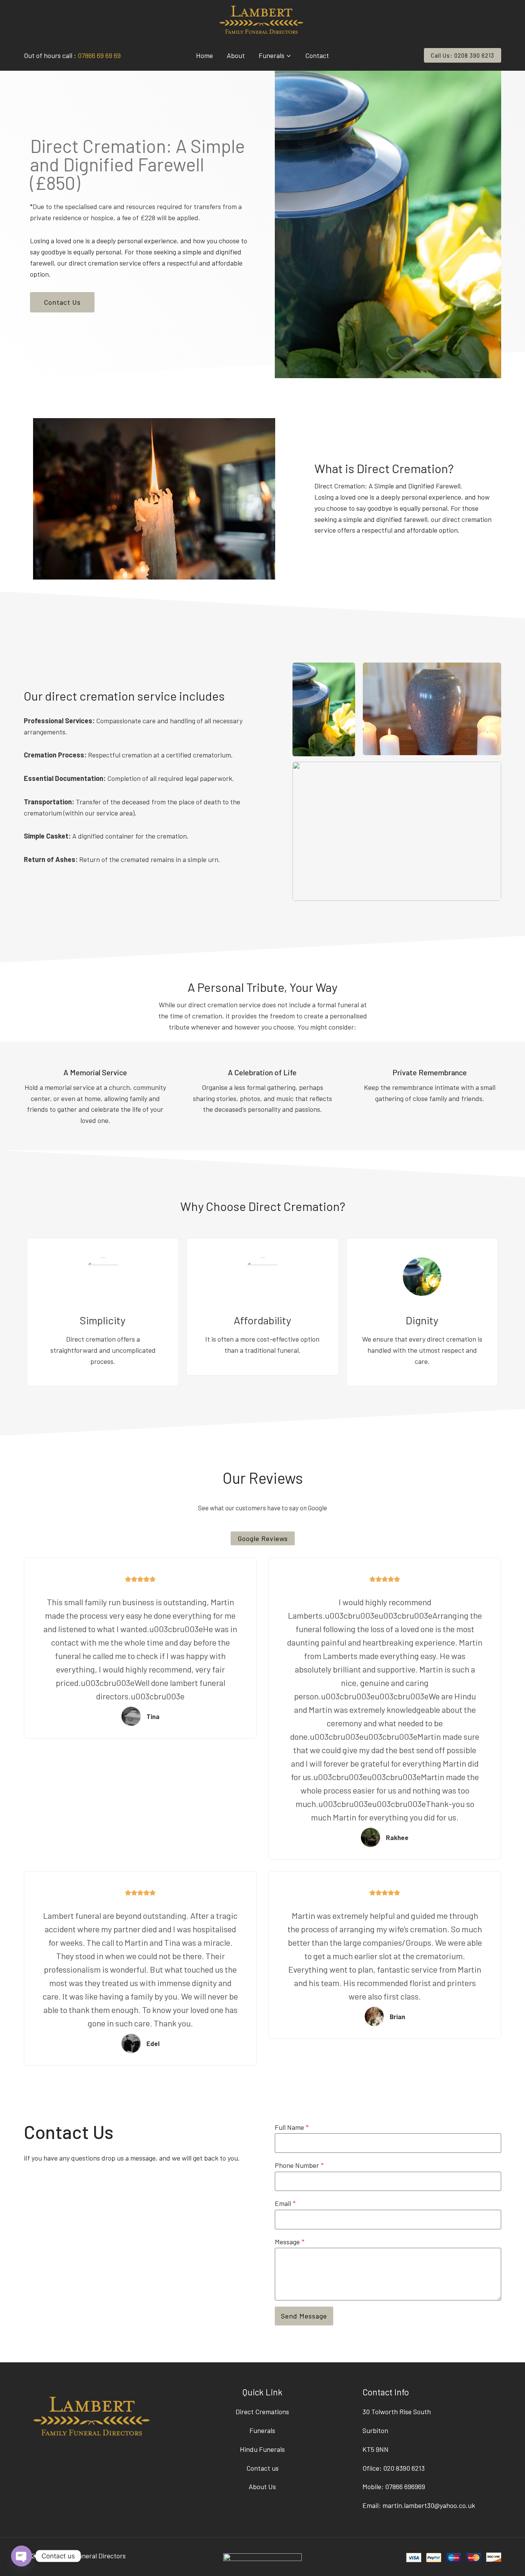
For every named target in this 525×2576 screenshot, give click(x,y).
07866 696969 (405, 2486)
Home (204, 55)
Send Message (304, 2316)
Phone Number (299, 2165)
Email (285, 2203)
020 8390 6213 (404, 2468)
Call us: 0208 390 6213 (463, 55)
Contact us (262, 2468)
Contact (317, 55)
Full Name (292, 2127)
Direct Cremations (262, 2412)
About (236, 55)
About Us (262, 2486)
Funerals (262, 2430)
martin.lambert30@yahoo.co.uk (429, 2505)
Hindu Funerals (262, 2449)
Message (290, 2242)
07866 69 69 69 (99, 55)
